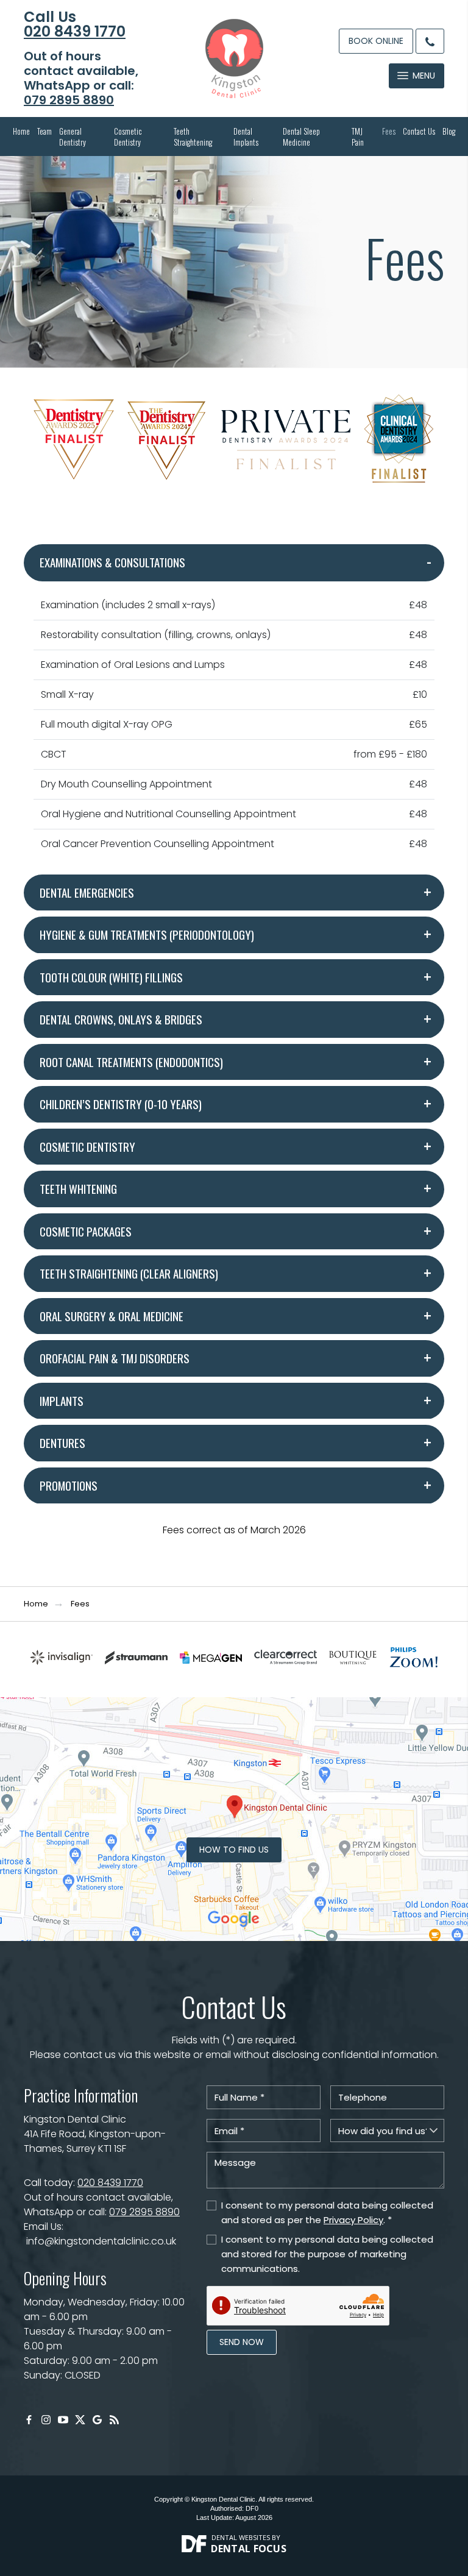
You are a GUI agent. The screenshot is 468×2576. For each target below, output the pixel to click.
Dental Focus (249, 2549)
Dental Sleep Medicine (301, 137)
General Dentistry (73, 137)
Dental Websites (241, 2537)
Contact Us (419, 131)
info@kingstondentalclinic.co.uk (101, 2241)
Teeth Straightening (193, 137)
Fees (389, 131)
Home (21, 131)
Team (44, 131)
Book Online (376, 41)
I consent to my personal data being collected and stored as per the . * (327, 2212)
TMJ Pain (358, 137)
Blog (449, 131)
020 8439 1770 (75, 32)
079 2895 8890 (69, 100)
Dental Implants (246, 137)
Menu (424, 76)
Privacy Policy (353, 2220)
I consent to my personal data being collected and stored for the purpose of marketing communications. (327, 2254)
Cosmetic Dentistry (128, 137)
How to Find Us (234, 1850)
